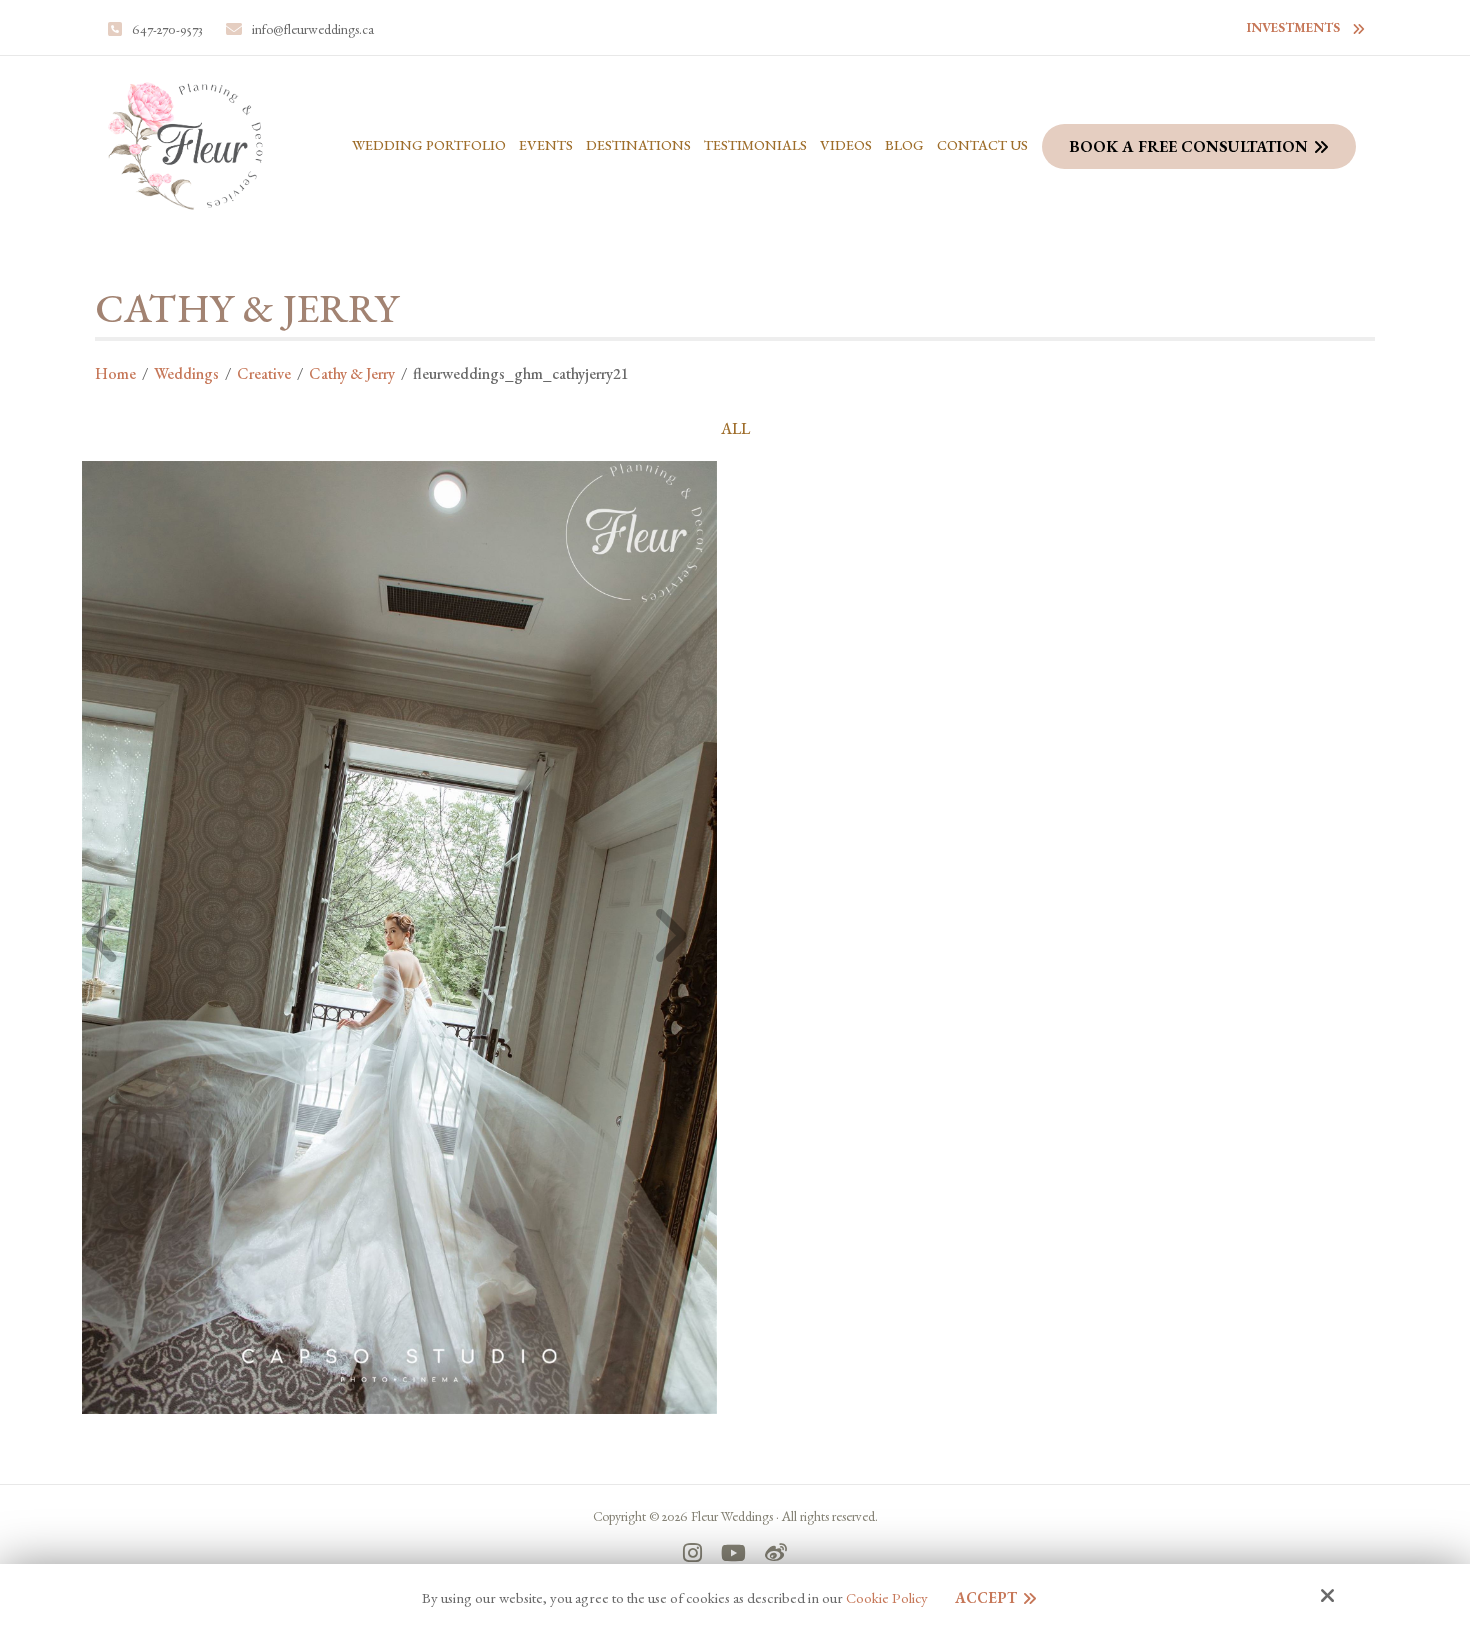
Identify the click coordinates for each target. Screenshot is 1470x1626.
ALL (735, 429)
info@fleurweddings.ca (313, 29)
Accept (986, 1597)
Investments (1293, 27)
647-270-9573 (167, 29)
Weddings (186, 373)
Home (115, 373)
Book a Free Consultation (1188, 146)
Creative (264, 373)
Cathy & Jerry (352, 373)
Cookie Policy (887, 1598)
